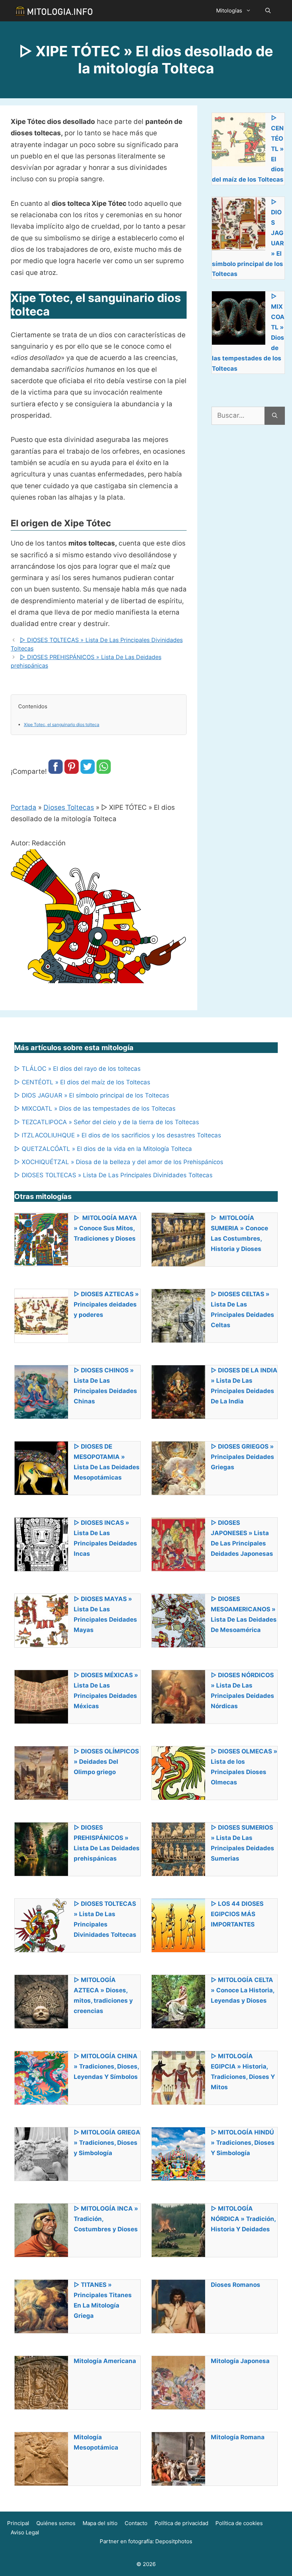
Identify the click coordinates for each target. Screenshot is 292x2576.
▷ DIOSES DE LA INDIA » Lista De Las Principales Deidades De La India (244, 1386)
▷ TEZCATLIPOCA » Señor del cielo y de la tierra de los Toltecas (107, 1122)
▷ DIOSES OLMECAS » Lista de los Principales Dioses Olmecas (244, 1767)
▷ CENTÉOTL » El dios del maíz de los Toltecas (82, 1082)
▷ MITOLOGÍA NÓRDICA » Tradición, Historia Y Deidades (243, 2219)
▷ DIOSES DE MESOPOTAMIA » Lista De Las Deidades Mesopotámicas (107, 1462)
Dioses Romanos (236, 2285)
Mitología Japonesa (240, 2361)
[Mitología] (54, 11)
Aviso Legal (25, 2532)
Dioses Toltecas (69, 807)
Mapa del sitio (100, 2523)
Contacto (136, 2523)
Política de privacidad (181, 2523)
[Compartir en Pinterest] (72, 771)
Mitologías (229, 11)
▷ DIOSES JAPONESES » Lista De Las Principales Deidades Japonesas (242, 1538)
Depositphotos (174, 2541)
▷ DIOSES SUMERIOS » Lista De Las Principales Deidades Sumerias (243, 1843)
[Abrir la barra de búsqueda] (268, 11)
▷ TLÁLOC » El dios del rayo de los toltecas (77, 1069)
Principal (18, 2523)
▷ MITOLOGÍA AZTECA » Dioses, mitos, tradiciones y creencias (103, 1995)
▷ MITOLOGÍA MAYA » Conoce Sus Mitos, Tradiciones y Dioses (105, 1228)
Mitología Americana (105, 2361)
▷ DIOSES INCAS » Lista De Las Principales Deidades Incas (105, 1538)
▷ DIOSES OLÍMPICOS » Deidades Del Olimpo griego (106, 1762)
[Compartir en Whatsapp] (104, 771)
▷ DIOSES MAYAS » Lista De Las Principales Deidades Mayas (105, 1614)
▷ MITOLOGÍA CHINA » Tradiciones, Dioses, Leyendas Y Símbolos (106, 2066)
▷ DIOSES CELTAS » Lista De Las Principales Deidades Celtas (243, 1310)
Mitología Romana (238, 2437)
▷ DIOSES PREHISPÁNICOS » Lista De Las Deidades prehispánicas (107, 1843)
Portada (24, 807)
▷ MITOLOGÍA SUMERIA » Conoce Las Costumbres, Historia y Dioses (239, 1233)
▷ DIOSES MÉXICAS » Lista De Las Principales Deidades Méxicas (106, 1691)
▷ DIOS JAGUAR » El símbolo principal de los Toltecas (92, 1095)
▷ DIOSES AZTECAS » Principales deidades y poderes (106, 1304)
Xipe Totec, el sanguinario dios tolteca (62, 724)
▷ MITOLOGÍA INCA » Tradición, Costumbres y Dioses (106, 2219)
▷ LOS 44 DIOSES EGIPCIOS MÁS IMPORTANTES (237, 1914)
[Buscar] (275, 416)
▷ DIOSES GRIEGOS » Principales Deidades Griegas (243, 1457)
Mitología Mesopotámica (96, 2442)
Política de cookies (239, 2523)
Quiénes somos (56, 2523)
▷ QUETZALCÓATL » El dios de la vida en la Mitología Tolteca (103, 1149)
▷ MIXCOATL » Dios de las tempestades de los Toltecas (95, 1109)
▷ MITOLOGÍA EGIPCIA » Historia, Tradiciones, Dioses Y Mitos (243, 2072)
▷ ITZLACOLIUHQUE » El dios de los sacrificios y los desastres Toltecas (118, 1135)
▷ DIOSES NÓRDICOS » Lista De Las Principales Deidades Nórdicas (243, 1691)
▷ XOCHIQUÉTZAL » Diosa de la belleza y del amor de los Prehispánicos (119, 1162)
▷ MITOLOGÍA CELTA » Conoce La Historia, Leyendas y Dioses (243, 1990)
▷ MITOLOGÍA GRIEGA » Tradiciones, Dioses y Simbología (107, 2143)
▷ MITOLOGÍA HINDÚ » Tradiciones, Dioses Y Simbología (243, 2143)
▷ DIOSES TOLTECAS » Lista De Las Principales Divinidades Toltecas (113, 1175)
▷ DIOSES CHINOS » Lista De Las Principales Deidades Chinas (105, 1386)
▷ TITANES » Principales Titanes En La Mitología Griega (103, 2300)
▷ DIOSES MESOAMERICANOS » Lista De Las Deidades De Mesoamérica (244, 1614)
